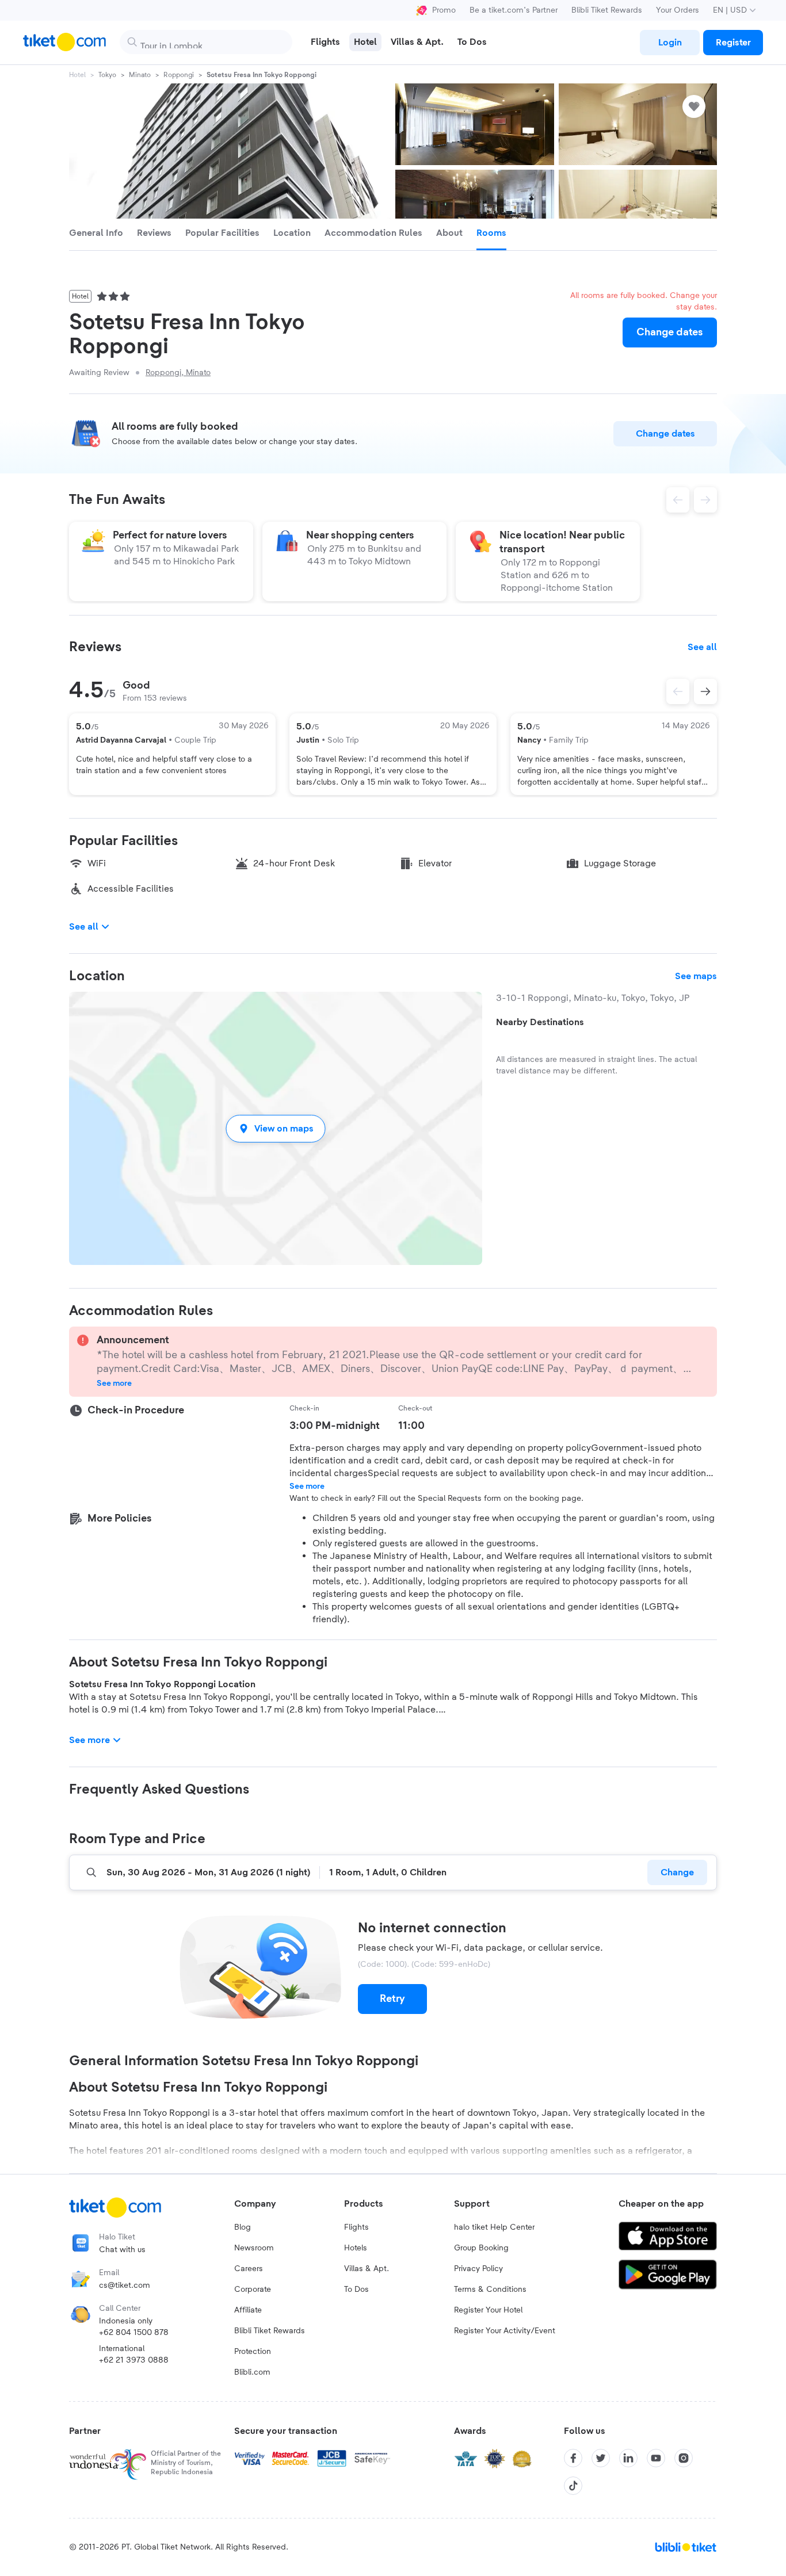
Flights (356, 2227)
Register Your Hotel (488, 2310)
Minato (140, 75)
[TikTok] (573, 2486)
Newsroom (254, 2248)
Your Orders (678, 10)
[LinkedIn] (628, 2458)
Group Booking (481, 2248)
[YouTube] (656, 2458)
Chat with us (122, 2250)
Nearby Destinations (540, 1022)
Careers (249, 2269)
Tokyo (107, 75)
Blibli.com (252, 2372)
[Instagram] (684, 2458)
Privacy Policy (478, 2269)
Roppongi (179, 75)
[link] (670, 43)
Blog (243, 2227)
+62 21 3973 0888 (134, 2360)
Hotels (356, 2248)
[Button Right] (705, 691)
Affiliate (248, 2310)
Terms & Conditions (490, 2290)
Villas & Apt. (367, 2269)
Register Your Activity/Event (505, 2331)
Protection (253, 2352)
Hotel (77, 75)
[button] (276, 1128)
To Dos (356, 2290)
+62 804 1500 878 (134, 2333)
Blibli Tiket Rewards (607, 10)
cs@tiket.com (125, 2285)
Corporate (253, 2290)
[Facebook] (573, 2458)
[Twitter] (601, 2458)
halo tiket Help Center (494, 2227)
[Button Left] (678, 691)
